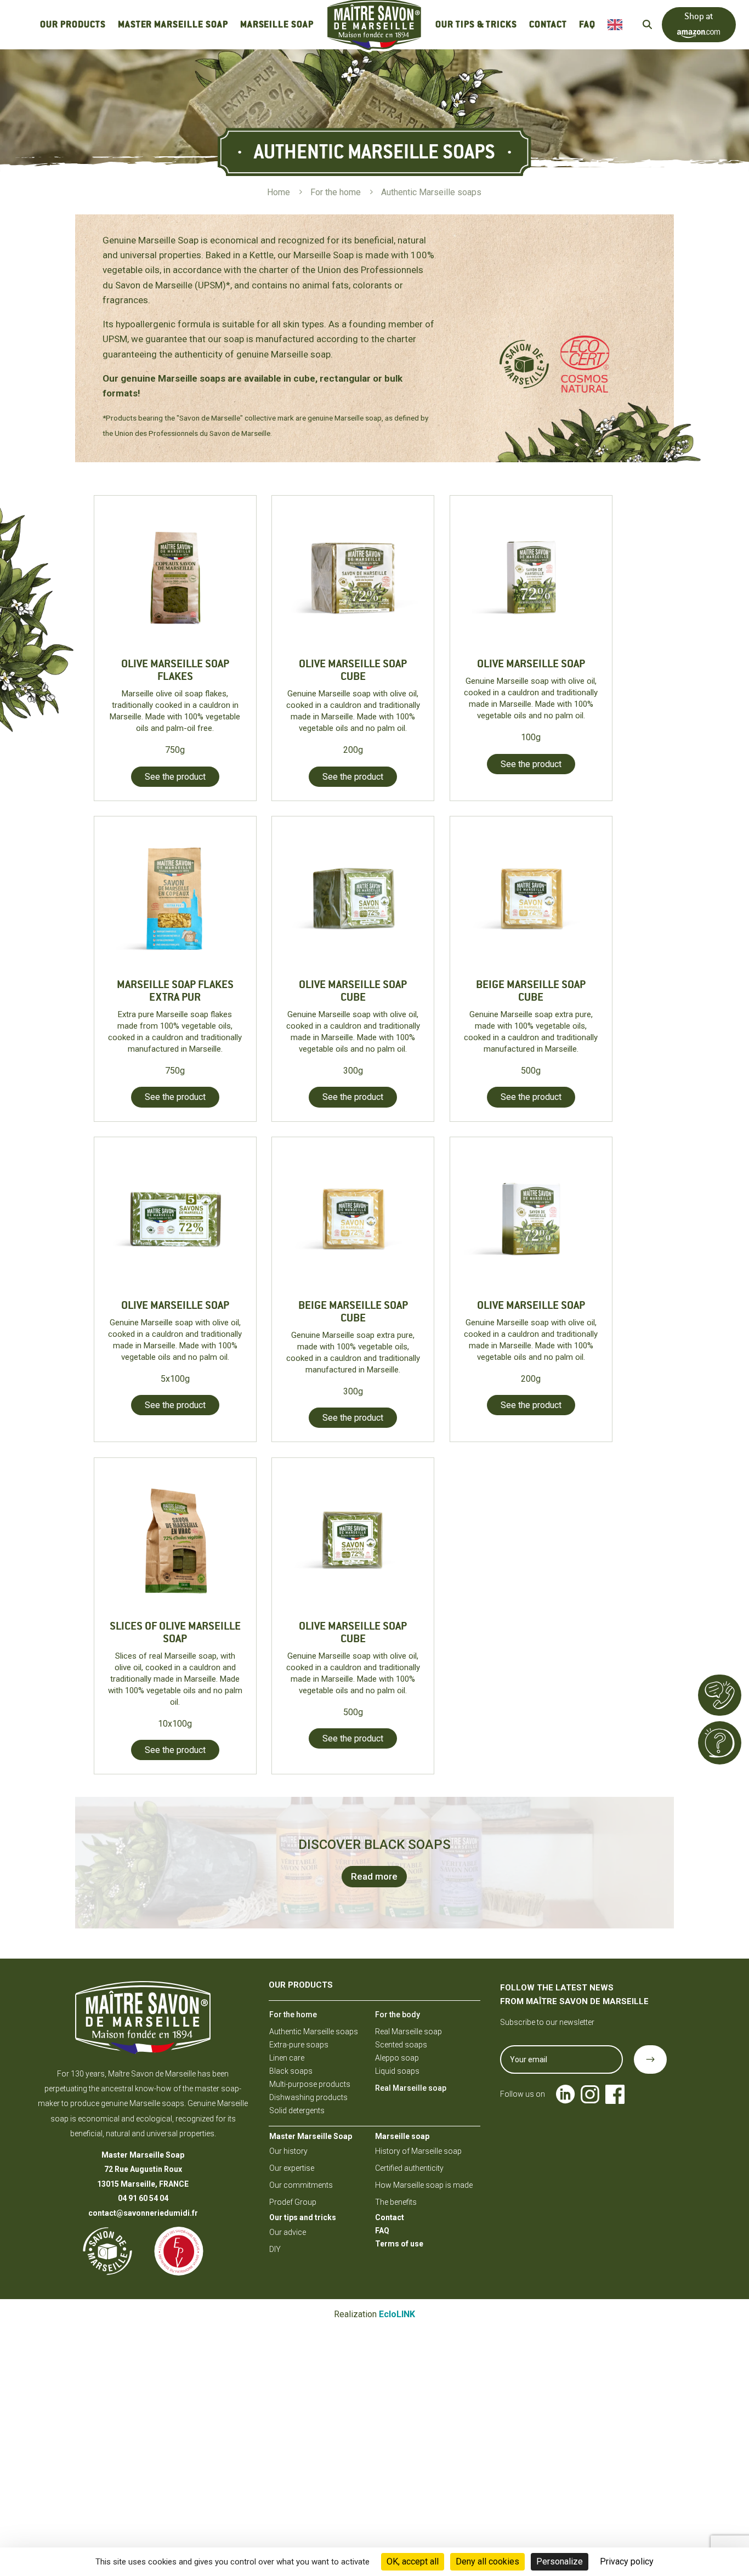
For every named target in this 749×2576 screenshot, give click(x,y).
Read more (374, 1876)
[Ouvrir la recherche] (647, 24)
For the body (398, 2015)
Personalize (560, 2561)
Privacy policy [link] (627, 2561)
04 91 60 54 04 (143, 2198)
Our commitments (301, 2185)
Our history (288, 2151)
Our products (73, 24)
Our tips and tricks (303, 2217)
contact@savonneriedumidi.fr (143, 2213)
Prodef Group (293, 2202)
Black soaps (291, 2071)
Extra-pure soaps (299, 2045)
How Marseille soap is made (424, 2185)
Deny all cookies (487, 2561)
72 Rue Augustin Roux (143, 2169)
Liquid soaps (397, 2071)
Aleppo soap (397, 2058)
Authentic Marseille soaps (314, 2032)
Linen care (287, 2058)
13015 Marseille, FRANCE (143, 2184)
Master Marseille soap (173, 24)
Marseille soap (277, 24)
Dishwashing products (308, 2097)
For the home (293, 2015)
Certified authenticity (409, 2168)
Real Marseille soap (408, 2032)
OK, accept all (413, 2561)
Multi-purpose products (310, 2084)
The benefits (396, 2202)
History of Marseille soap (418, 2151)
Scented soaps (401, 2045)
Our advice (288, 2232)
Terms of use (399, 2244)
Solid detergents (297, 2110)
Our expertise (292, 2168)
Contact (548, 24)
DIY (275, 2249)
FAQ (587, 24)
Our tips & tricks (476, 24)
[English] (618, 25)
